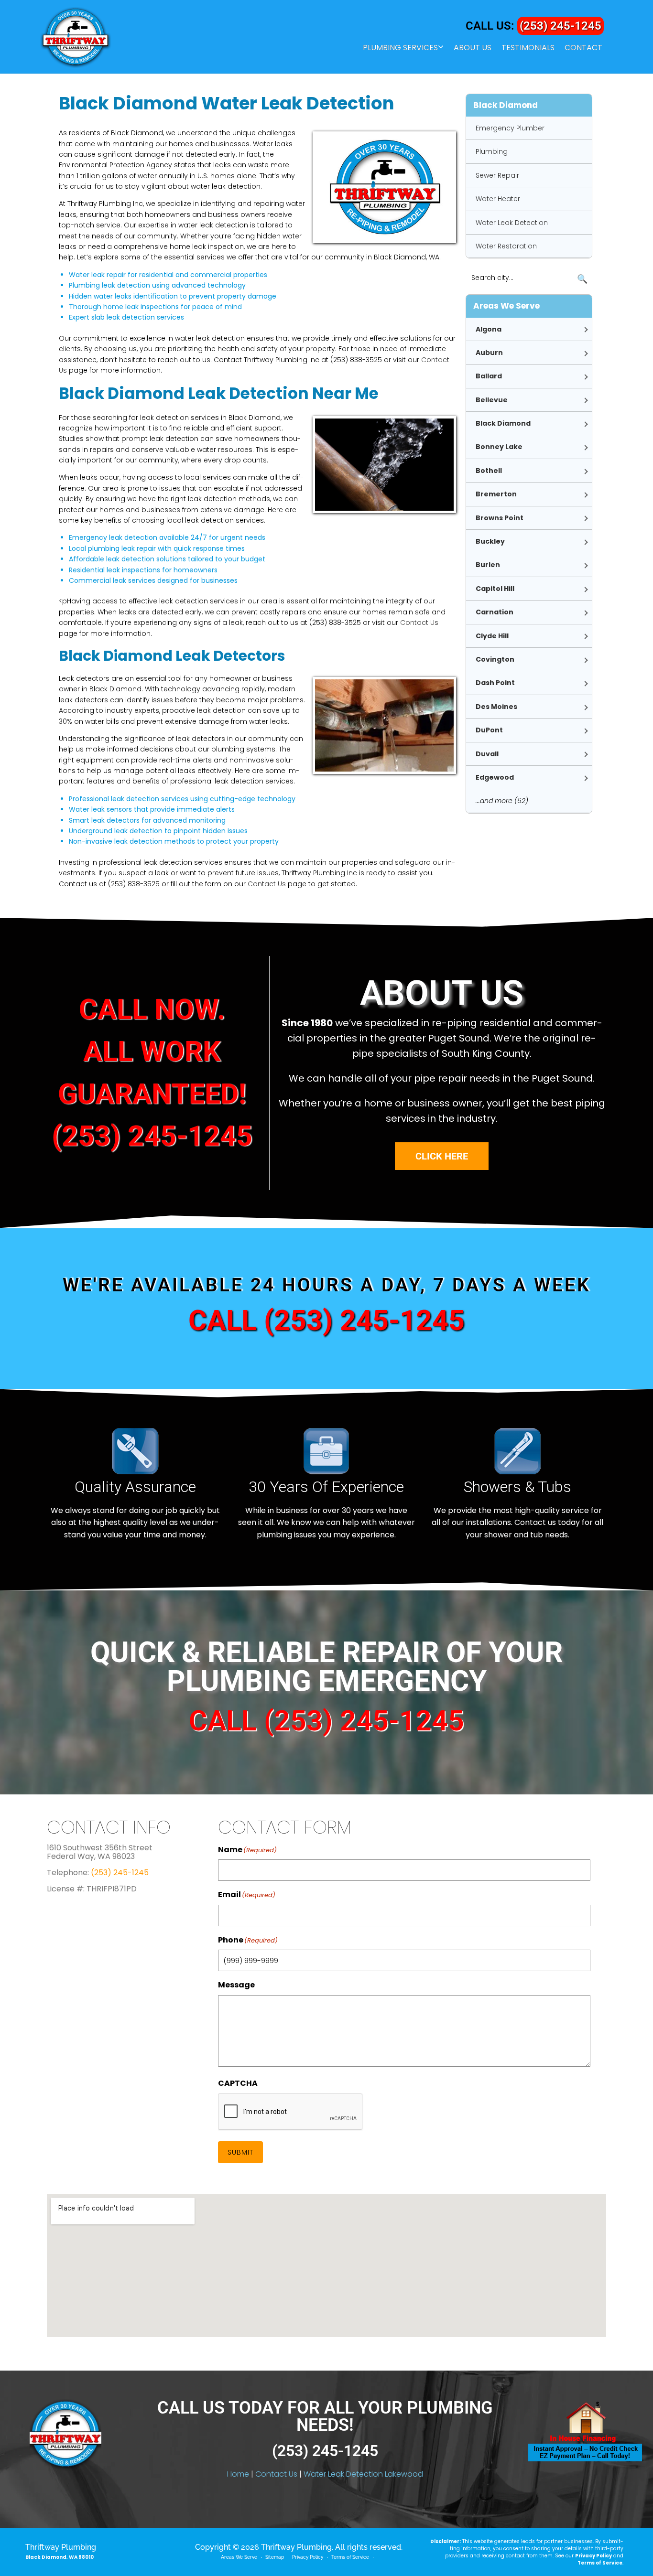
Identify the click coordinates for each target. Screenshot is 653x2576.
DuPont (489, 730)
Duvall (487, 754)
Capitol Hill (495, 589)
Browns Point (500, 518)
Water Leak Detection (512, 223)
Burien (488, 565)
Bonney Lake (499, 447)
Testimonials (528, 48)
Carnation (495, 612)
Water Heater (498, 199)
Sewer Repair (497, 175)
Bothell (489, 471)
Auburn (489, 353)
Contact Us (419, 623)
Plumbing (492, 151)
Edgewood (495, 777)
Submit (240, 2152)
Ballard (489, 376)
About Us (473, 48)
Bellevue (492, 400)
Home (238, 2474)
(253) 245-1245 (560, 26)
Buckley (490, 541)
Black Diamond (503, 423)
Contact (583, 48)
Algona (489, 329)
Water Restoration (506, 246)
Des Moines (496, 707)
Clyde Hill (492, 636)
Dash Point (495, 683)
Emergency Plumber (510, 128)
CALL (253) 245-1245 (326, 1320)
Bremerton (496, 494)
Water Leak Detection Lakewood (363, 2474)
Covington (495, 659)
